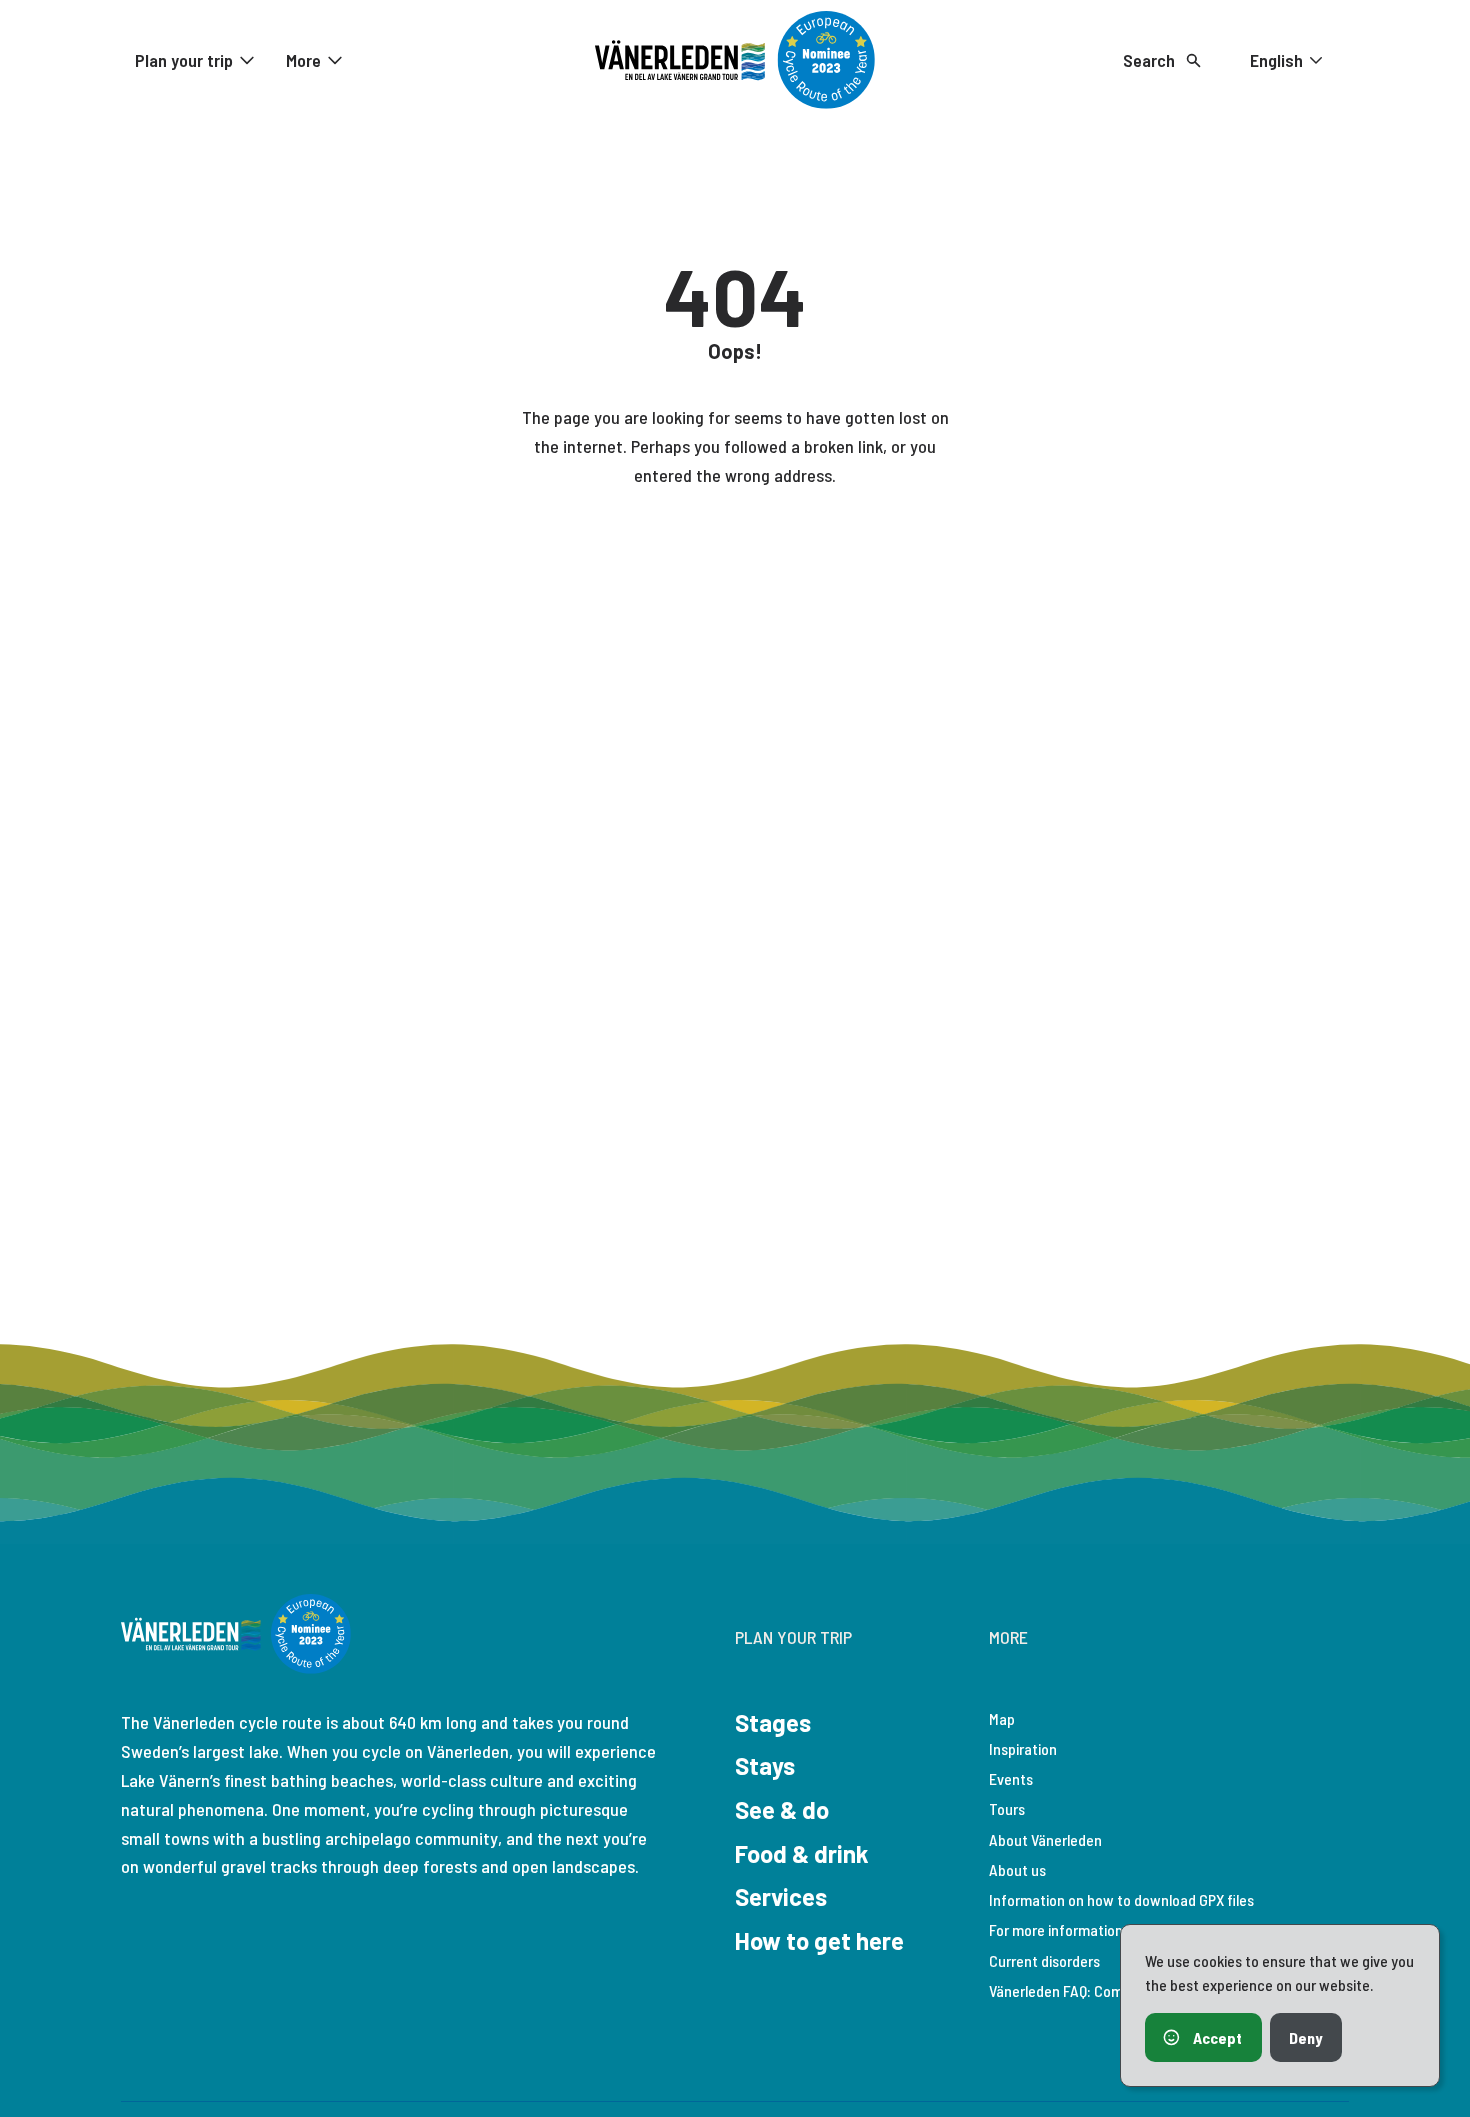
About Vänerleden (1045, 1839)
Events (1011, 1778)
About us (1017, 1869)
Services (781, 1896)
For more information (1056, 1929)
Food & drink (802, 1853)
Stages (773, 1722)
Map (1002, 1718)
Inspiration (1023, 1748)
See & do (782, 1809)
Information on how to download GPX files (1121, 1899)
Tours (1007, 1808)
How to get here (819, 1940)
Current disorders (1044, 1960)
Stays (765, 1765)
